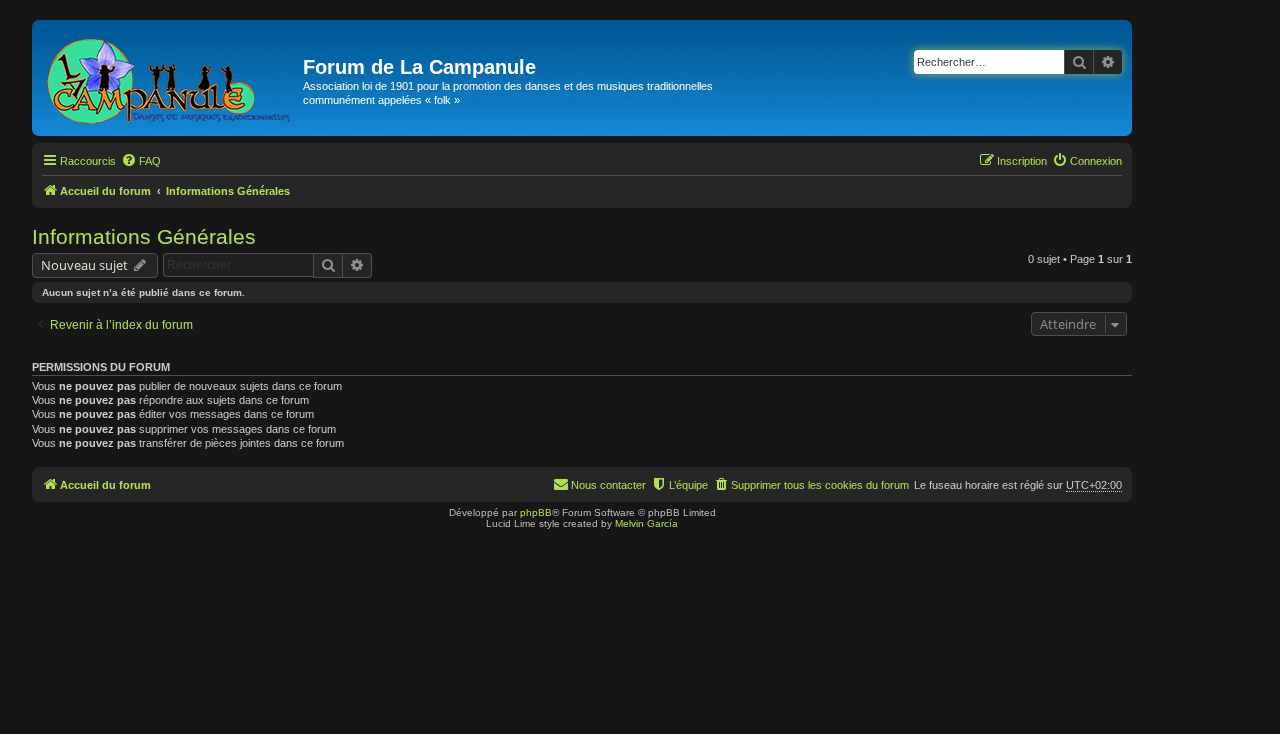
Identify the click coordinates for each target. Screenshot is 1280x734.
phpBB (536, 512)
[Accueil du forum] (170, 78)
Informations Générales (144, 236)
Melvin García (646, 523)
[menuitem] (141, 161)
